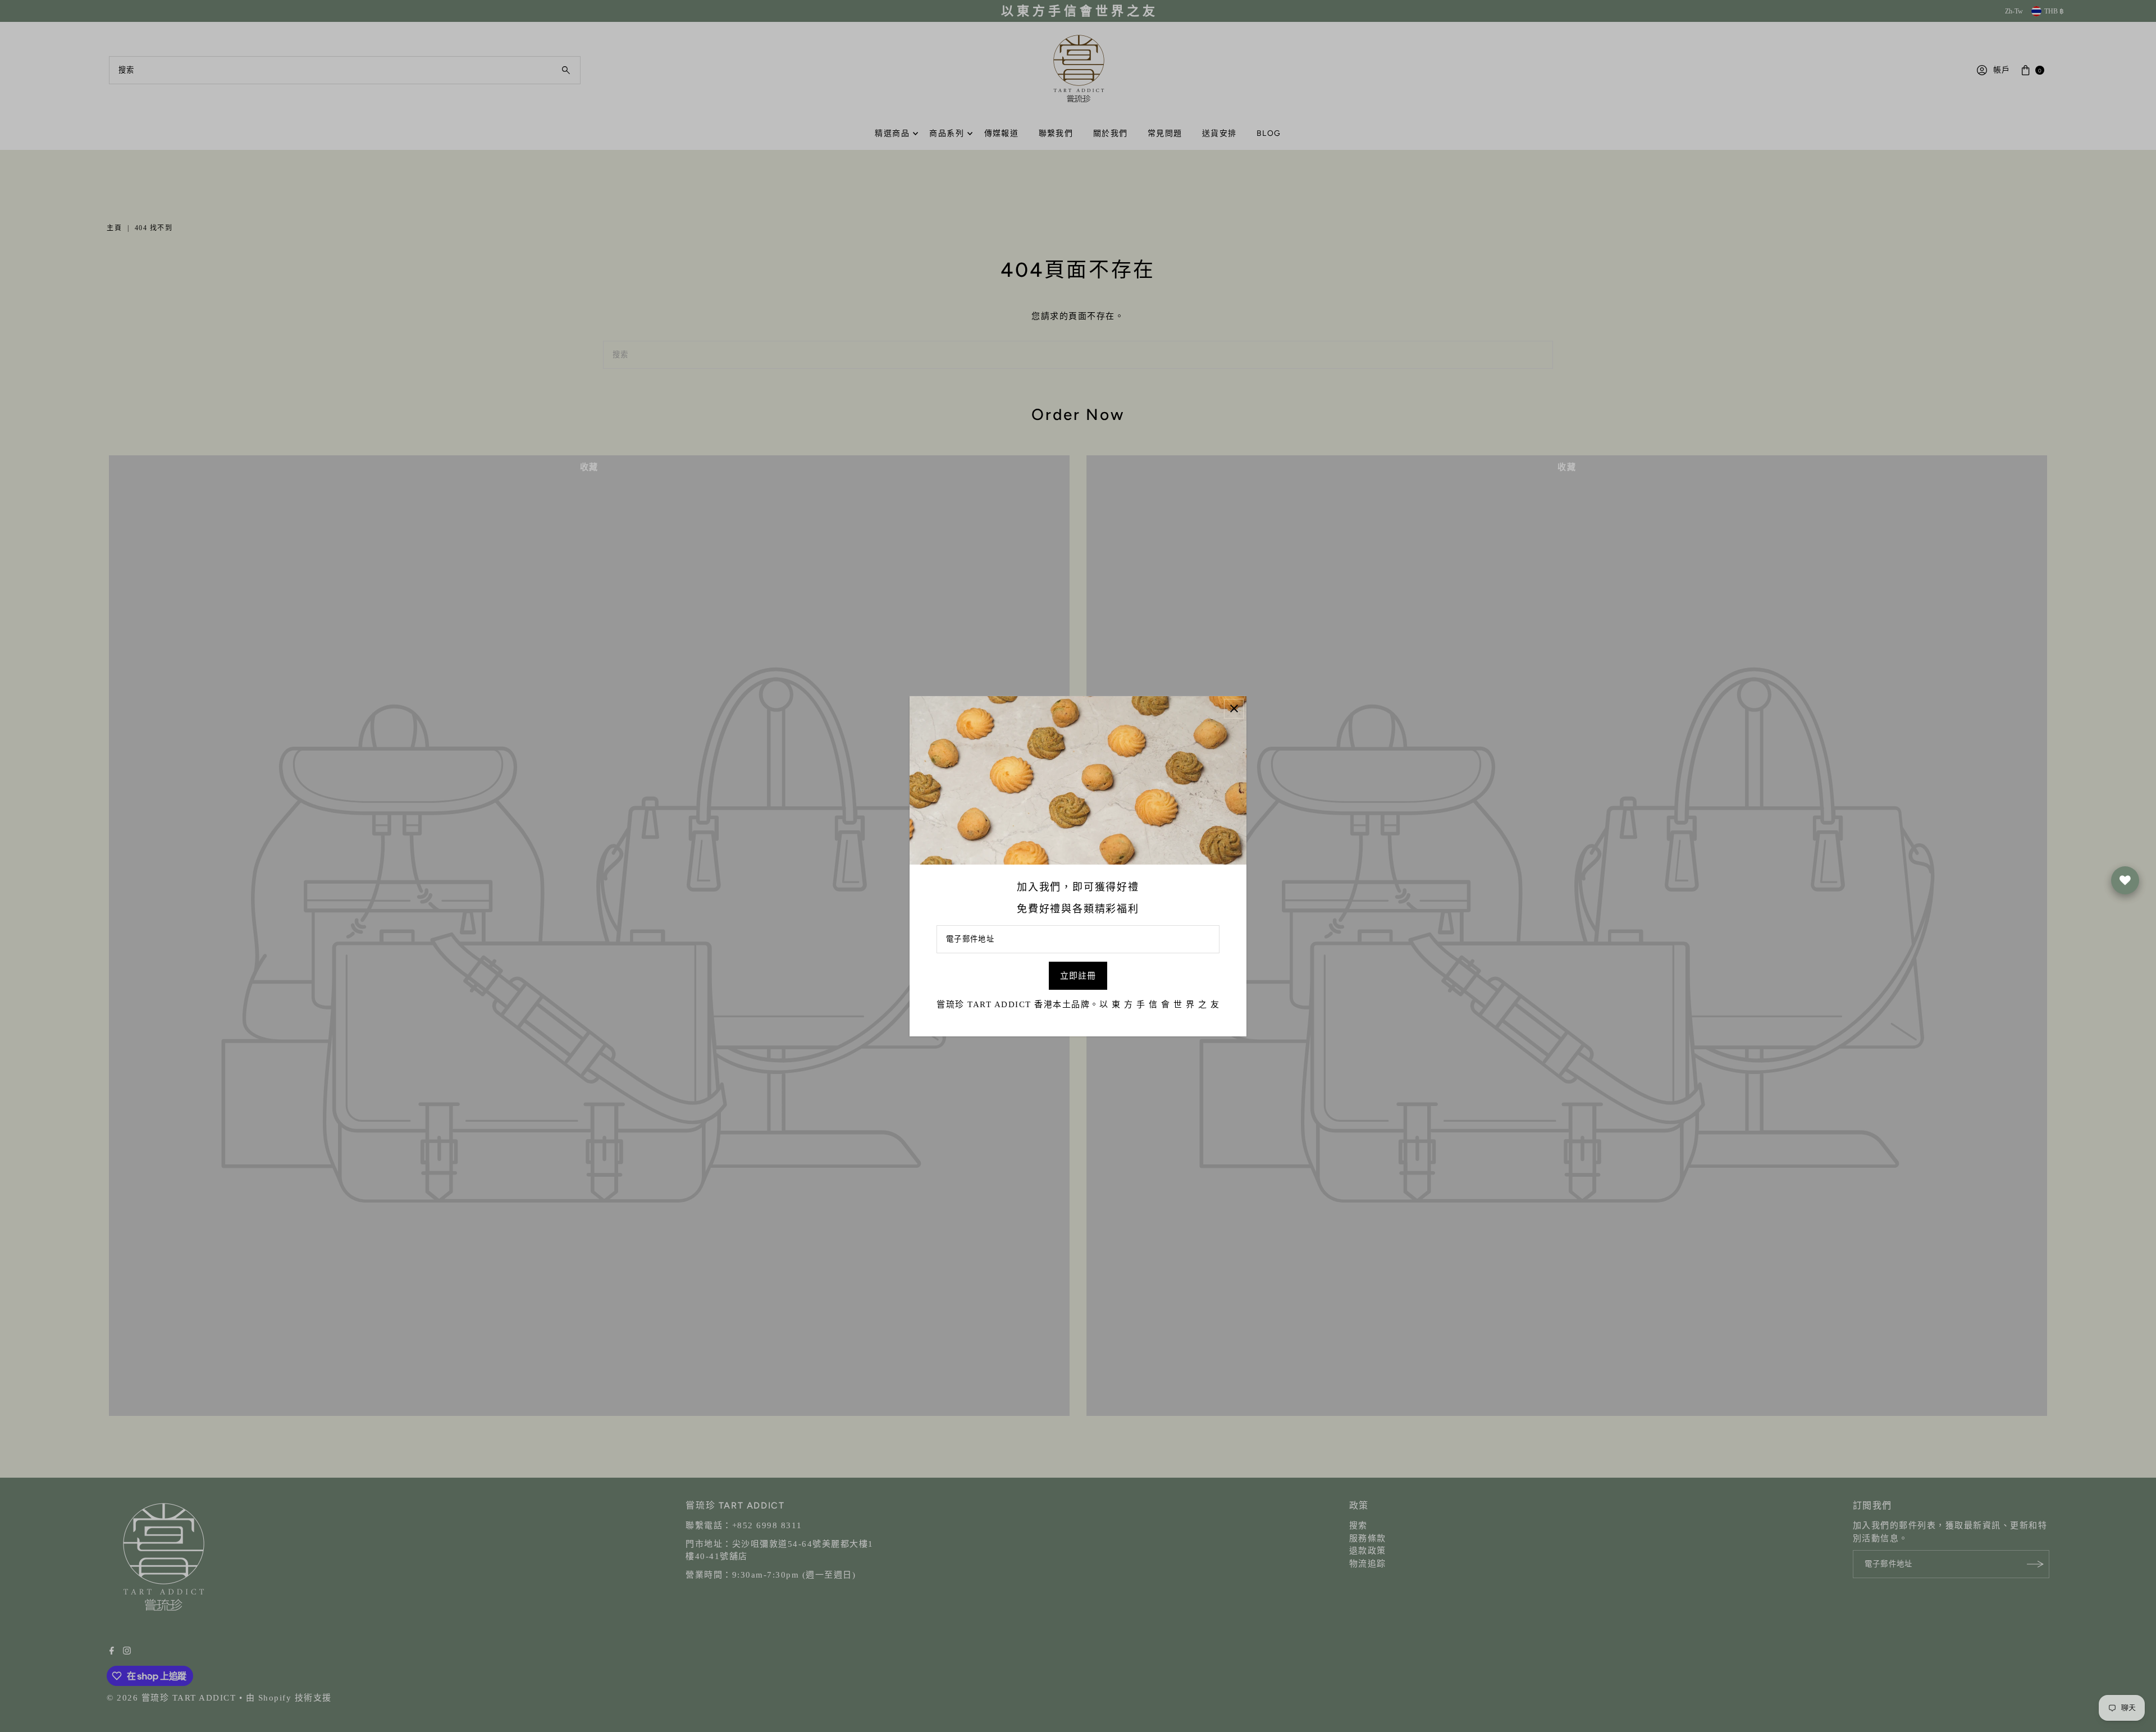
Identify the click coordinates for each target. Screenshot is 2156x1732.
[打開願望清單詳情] (2125, 880)
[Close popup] (1234, 708)
